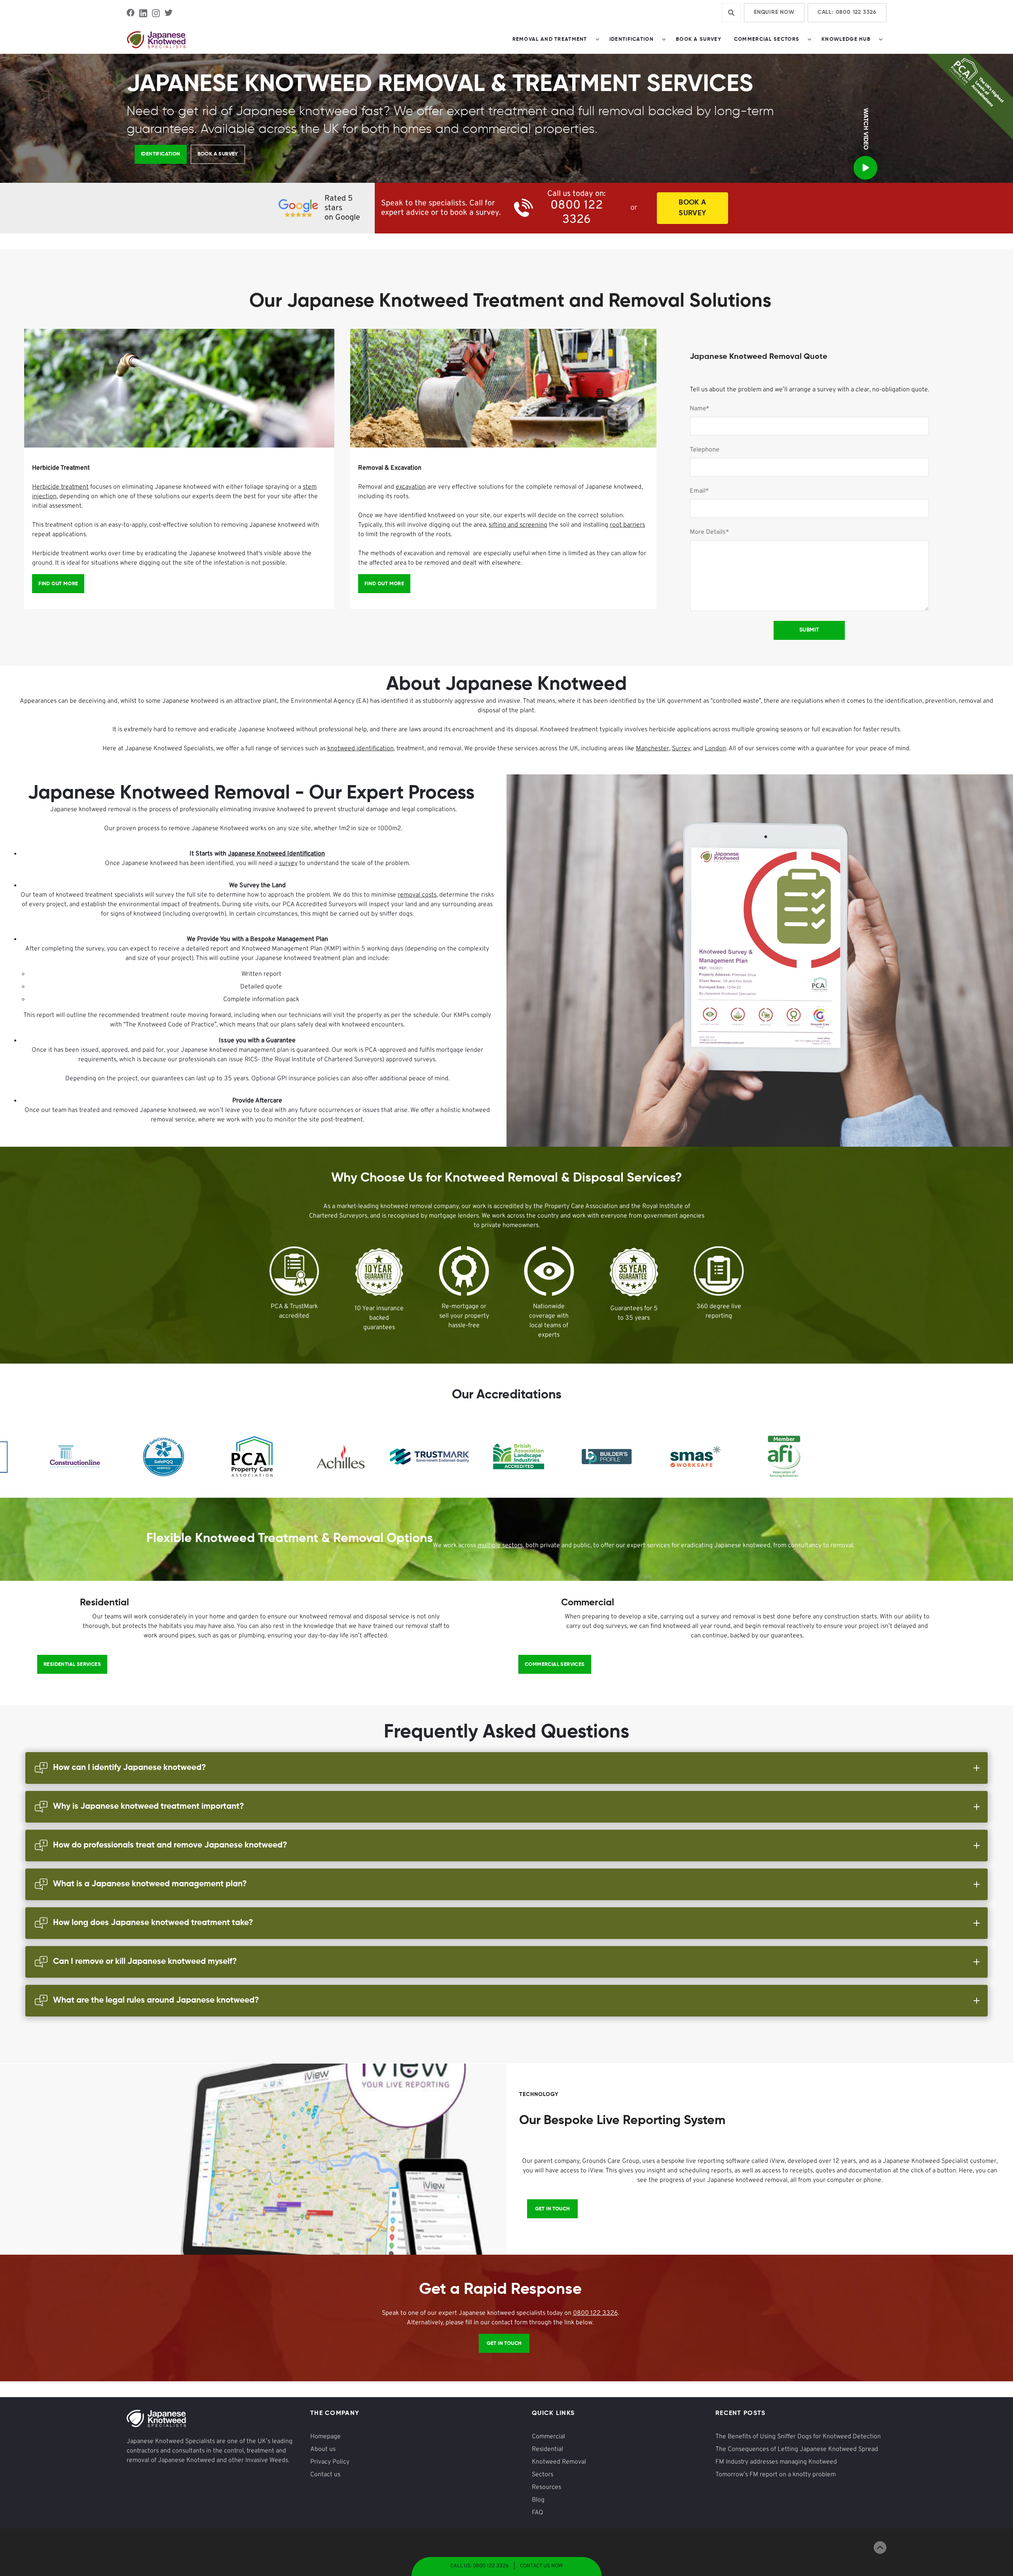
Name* (700, 409)
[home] (156, 40)
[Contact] (58, 584)
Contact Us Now (541, 2566)
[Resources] (161, 154)
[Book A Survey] (218, 154)
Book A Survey (692, 208)
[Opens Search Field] (731, 13)
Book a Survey (699, 39)
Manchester (653, 749)
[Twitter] (169, 13)
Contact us (325, 2475)
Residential (547, 2449)
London (715, 749)
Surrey (681, 749)
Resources (546, 2487)
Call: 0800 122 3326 (847, 12)
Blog (538, 2500)
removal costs (417, 895)
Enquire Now (774, 12)
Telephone (705, 450)
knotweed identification (360, 749)
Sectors (543, 2475)
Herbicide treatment (60, 487)
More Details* (709, 532)
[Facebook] (131, 13)
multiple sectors (500, 1546)
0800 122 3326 (595, 2313)
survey (288, 863)
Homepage (325, 2437)
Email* (699, 491)
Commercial (548, 2437)
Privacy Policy (330, 2462)
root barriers (627, 525)
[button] (555, 40)
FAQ (538, 2513)
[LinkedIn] (143, 13)
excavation (411, 487)
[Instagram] (156, 13)
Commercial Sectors (767, 39)
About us (323, 2449)
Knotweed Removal (559, 2462)
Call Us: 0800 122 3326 (480, 2566)
